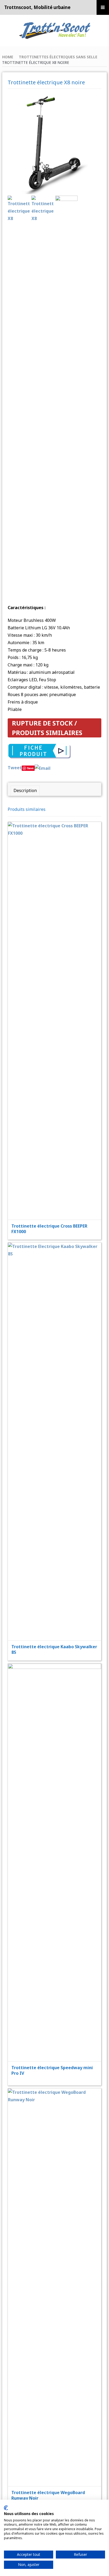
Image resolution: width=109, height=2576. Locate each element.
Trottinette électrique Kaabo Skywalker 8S (54, 1649)
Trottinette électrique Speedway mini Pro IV (52, 2070)
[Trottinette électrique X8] (54, 144)
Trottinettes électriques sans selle (58, 57)
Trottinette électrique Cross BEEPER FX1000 (49, 1229)
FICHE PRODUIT (58, 1007)
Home (8, 57)
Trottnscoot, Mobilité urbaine (37, 7)
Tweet (15, 768)
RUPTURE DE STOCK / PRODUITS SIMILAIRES (47, 728)
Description (25, 790)
